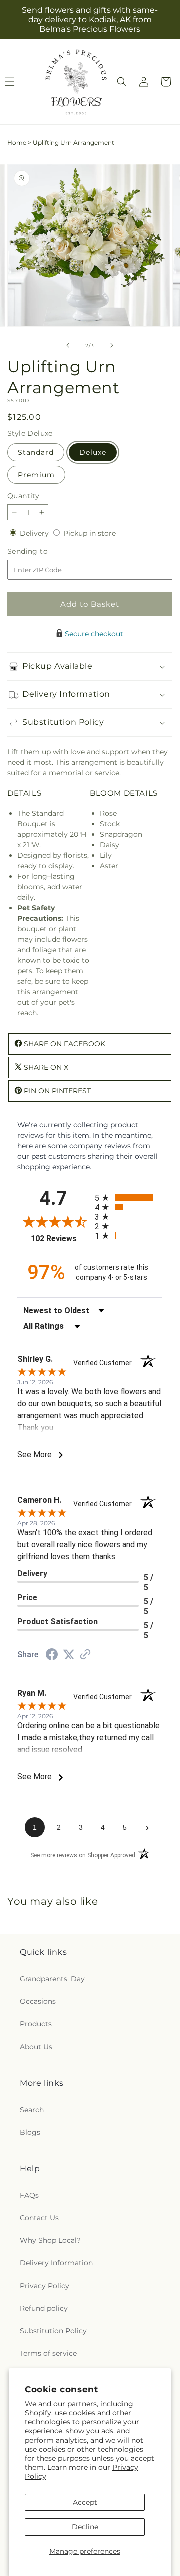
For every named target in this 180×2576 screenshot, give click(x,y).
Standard (36, 452)
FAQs (29, 2195)
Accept (85, 2502)
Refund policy (44, 2308)
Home (17, 142)
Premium (36, 475)
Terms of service (48, 2353)
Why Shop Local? (50, 2240)
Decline (85, 2527)
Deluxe (93, 452)
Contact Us (39, 2218)
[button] (122, 82)
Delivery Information (56, 2263)
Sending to (43, 552)
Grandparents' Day (52, 1979)
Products (36, 2024)
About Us (36, 2047)
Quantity (23, 496)
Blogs (30, 2132)
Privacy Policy (45, 2286)
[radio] (129, 1198)
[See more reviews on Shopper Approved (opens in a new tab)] (85, 1655)
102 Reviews (60, 1239)
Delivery (35, 533)
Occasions (38, 2001)
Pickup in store (90, 533)
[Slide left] (68, 345)
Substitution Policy (53, 2331)
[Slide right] (112, 345)
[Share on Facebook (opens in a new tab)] (52, 1656)
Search (32, 2110)
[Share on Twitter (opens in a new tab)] (69, 1655)
